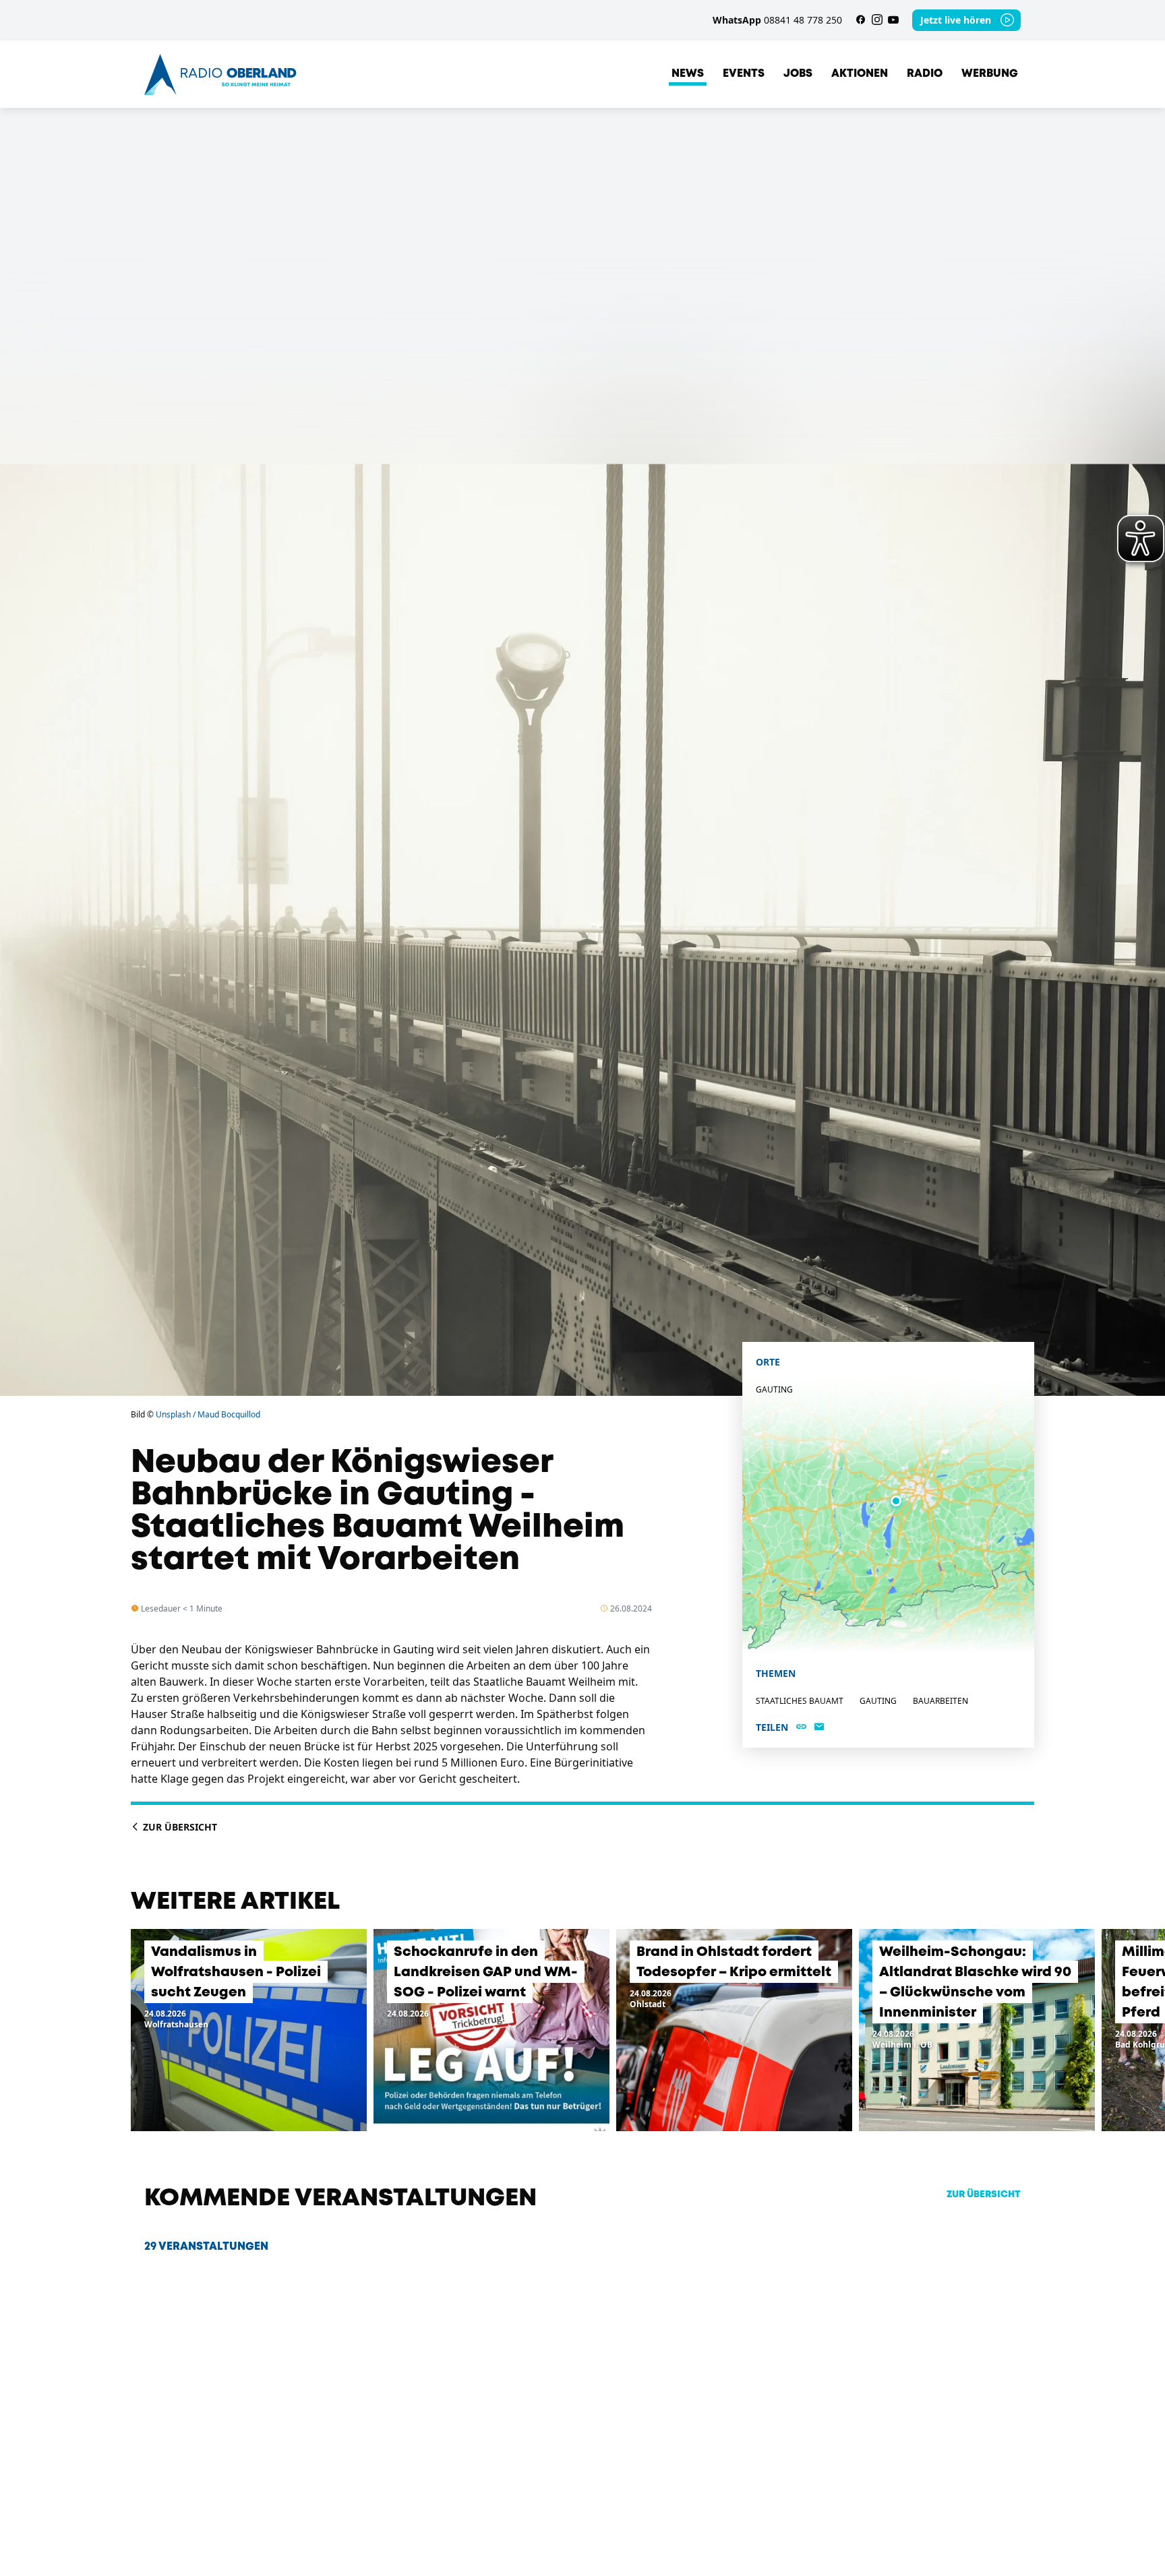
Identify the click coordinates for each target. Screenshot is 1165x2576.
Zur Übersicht (179, 1827)
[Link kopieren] (801, 1727)
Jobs (798, 74)
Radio (925, 74)
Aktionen (860, 74)
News (688, 74)
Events (744, 74)
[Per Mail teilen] (819, 1727)
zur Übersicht (984, 2195)
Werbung (990, 74)
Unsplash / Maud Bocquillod (208, 1414)
